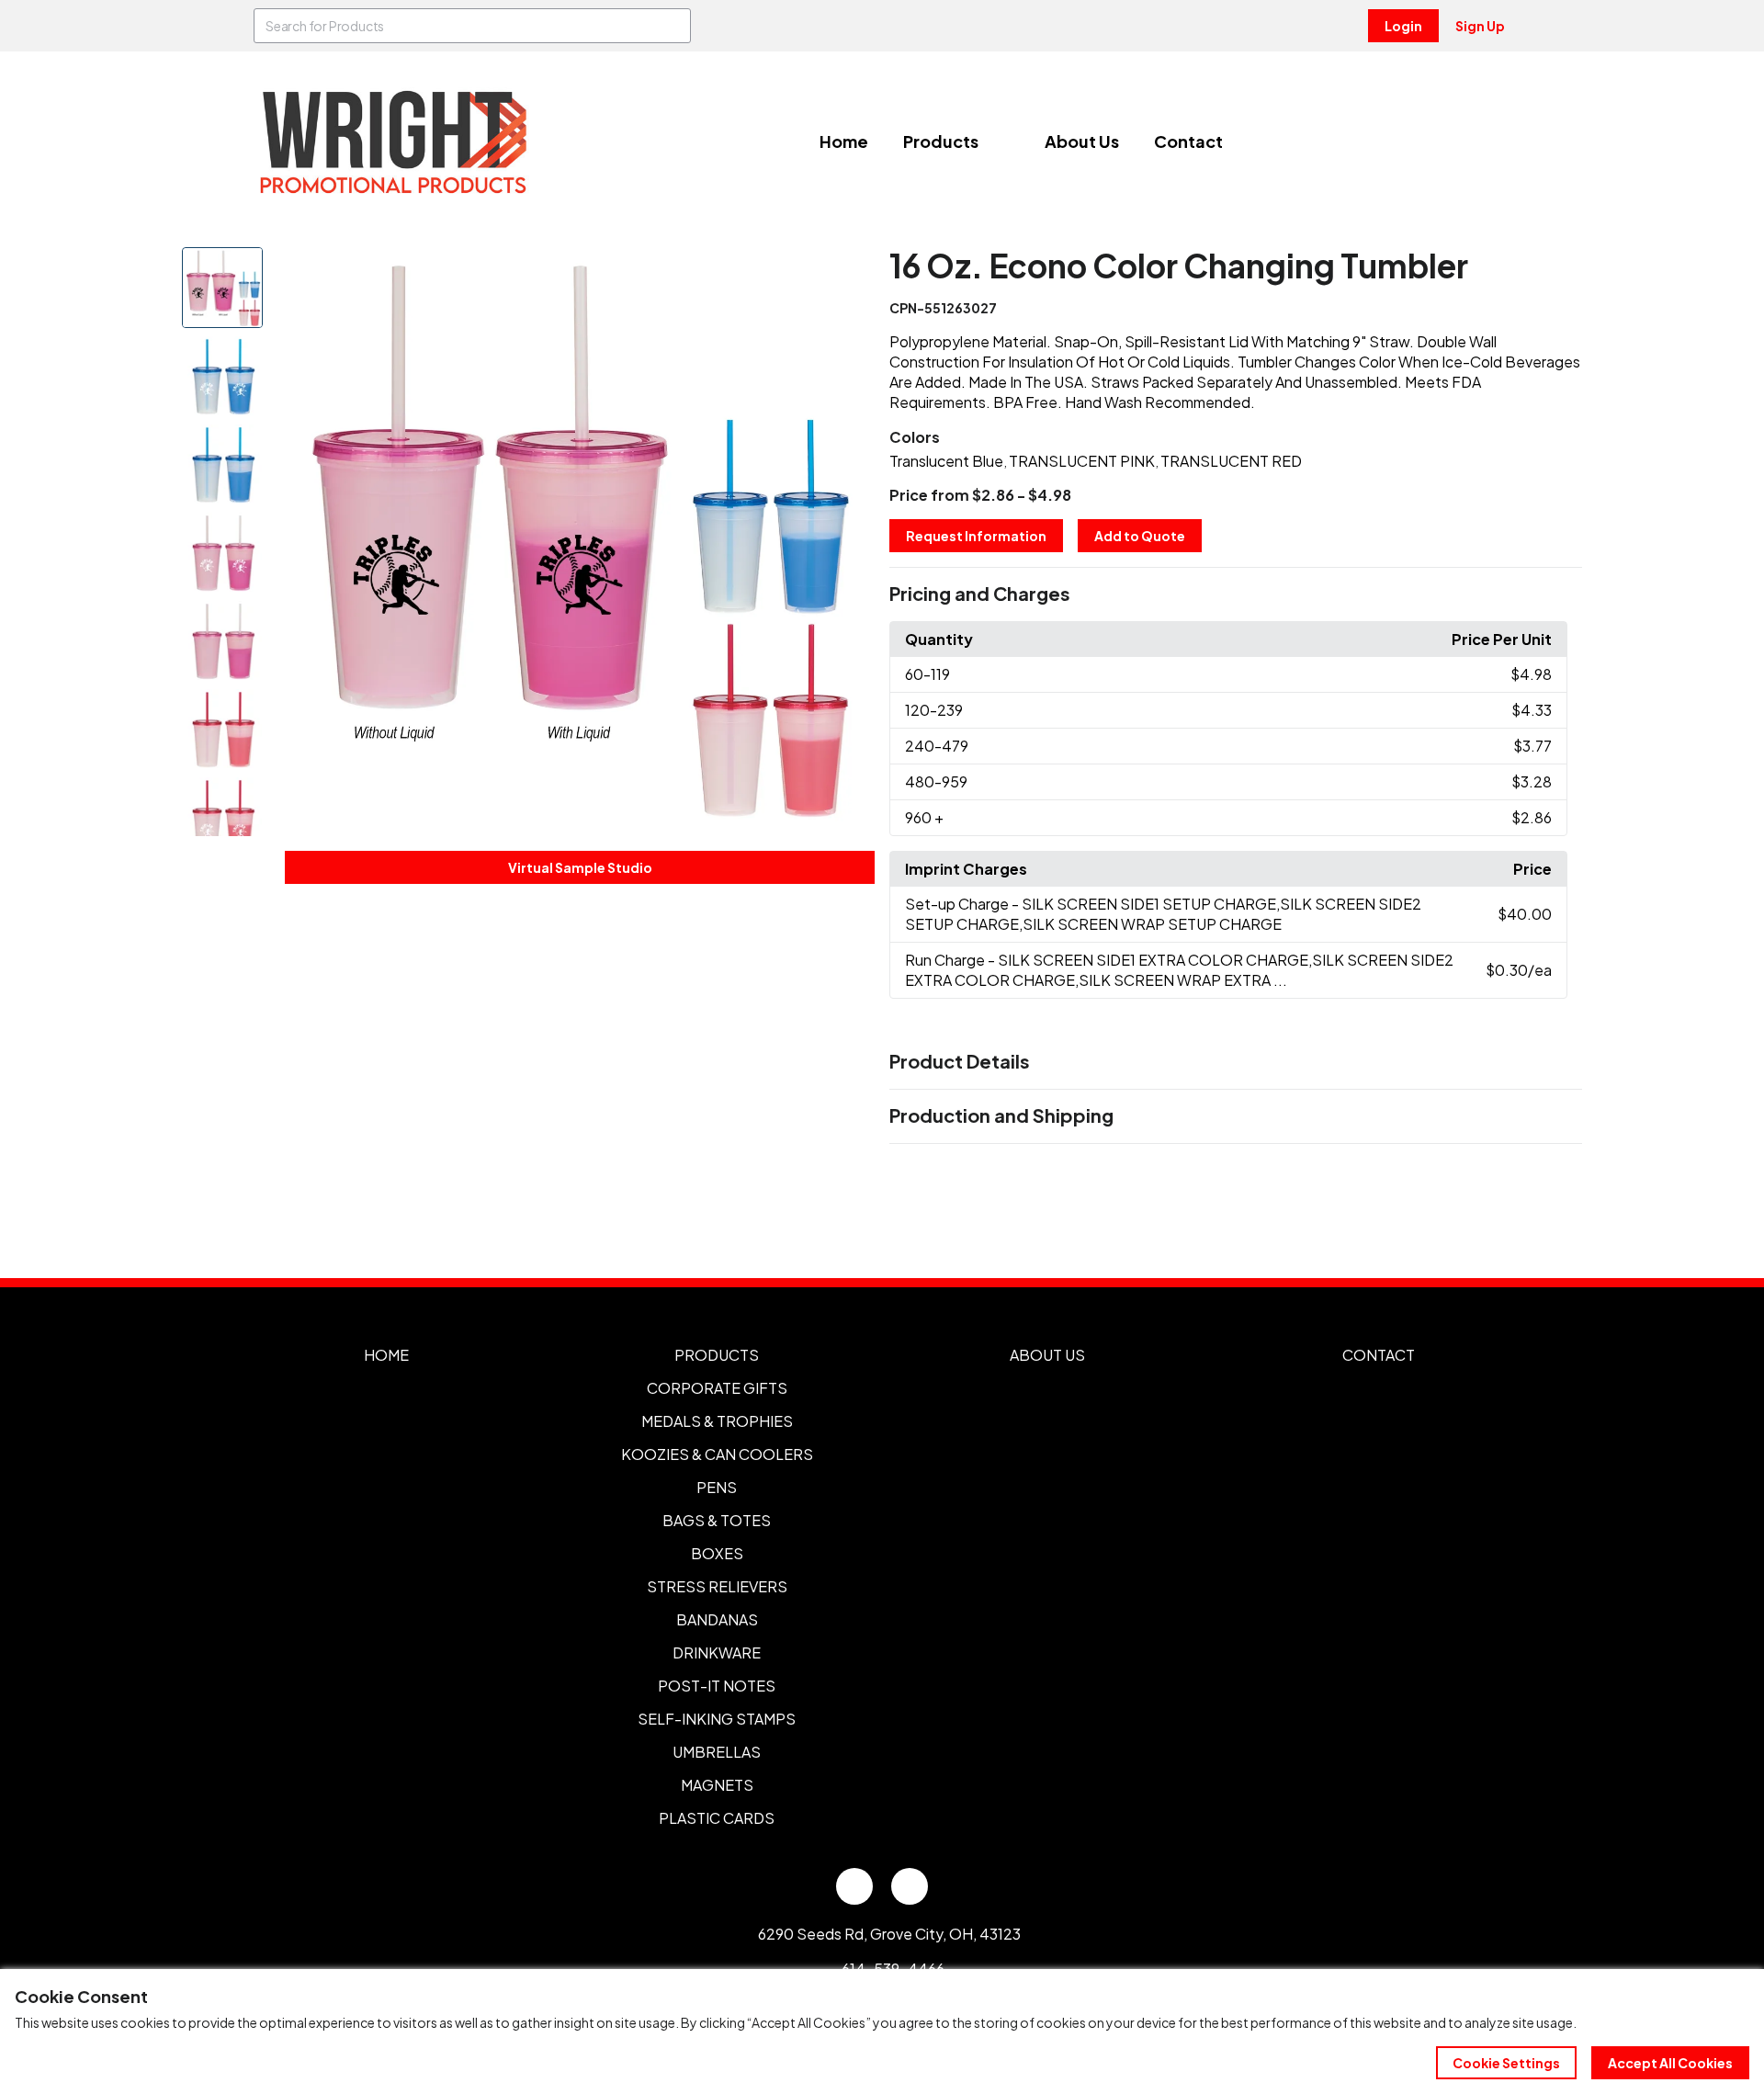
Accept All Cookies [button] (1670, 2063)
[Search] (673, 26)
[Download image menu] (851, 271)
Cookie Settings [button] (1506, 2063)
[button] (1236, 594)
